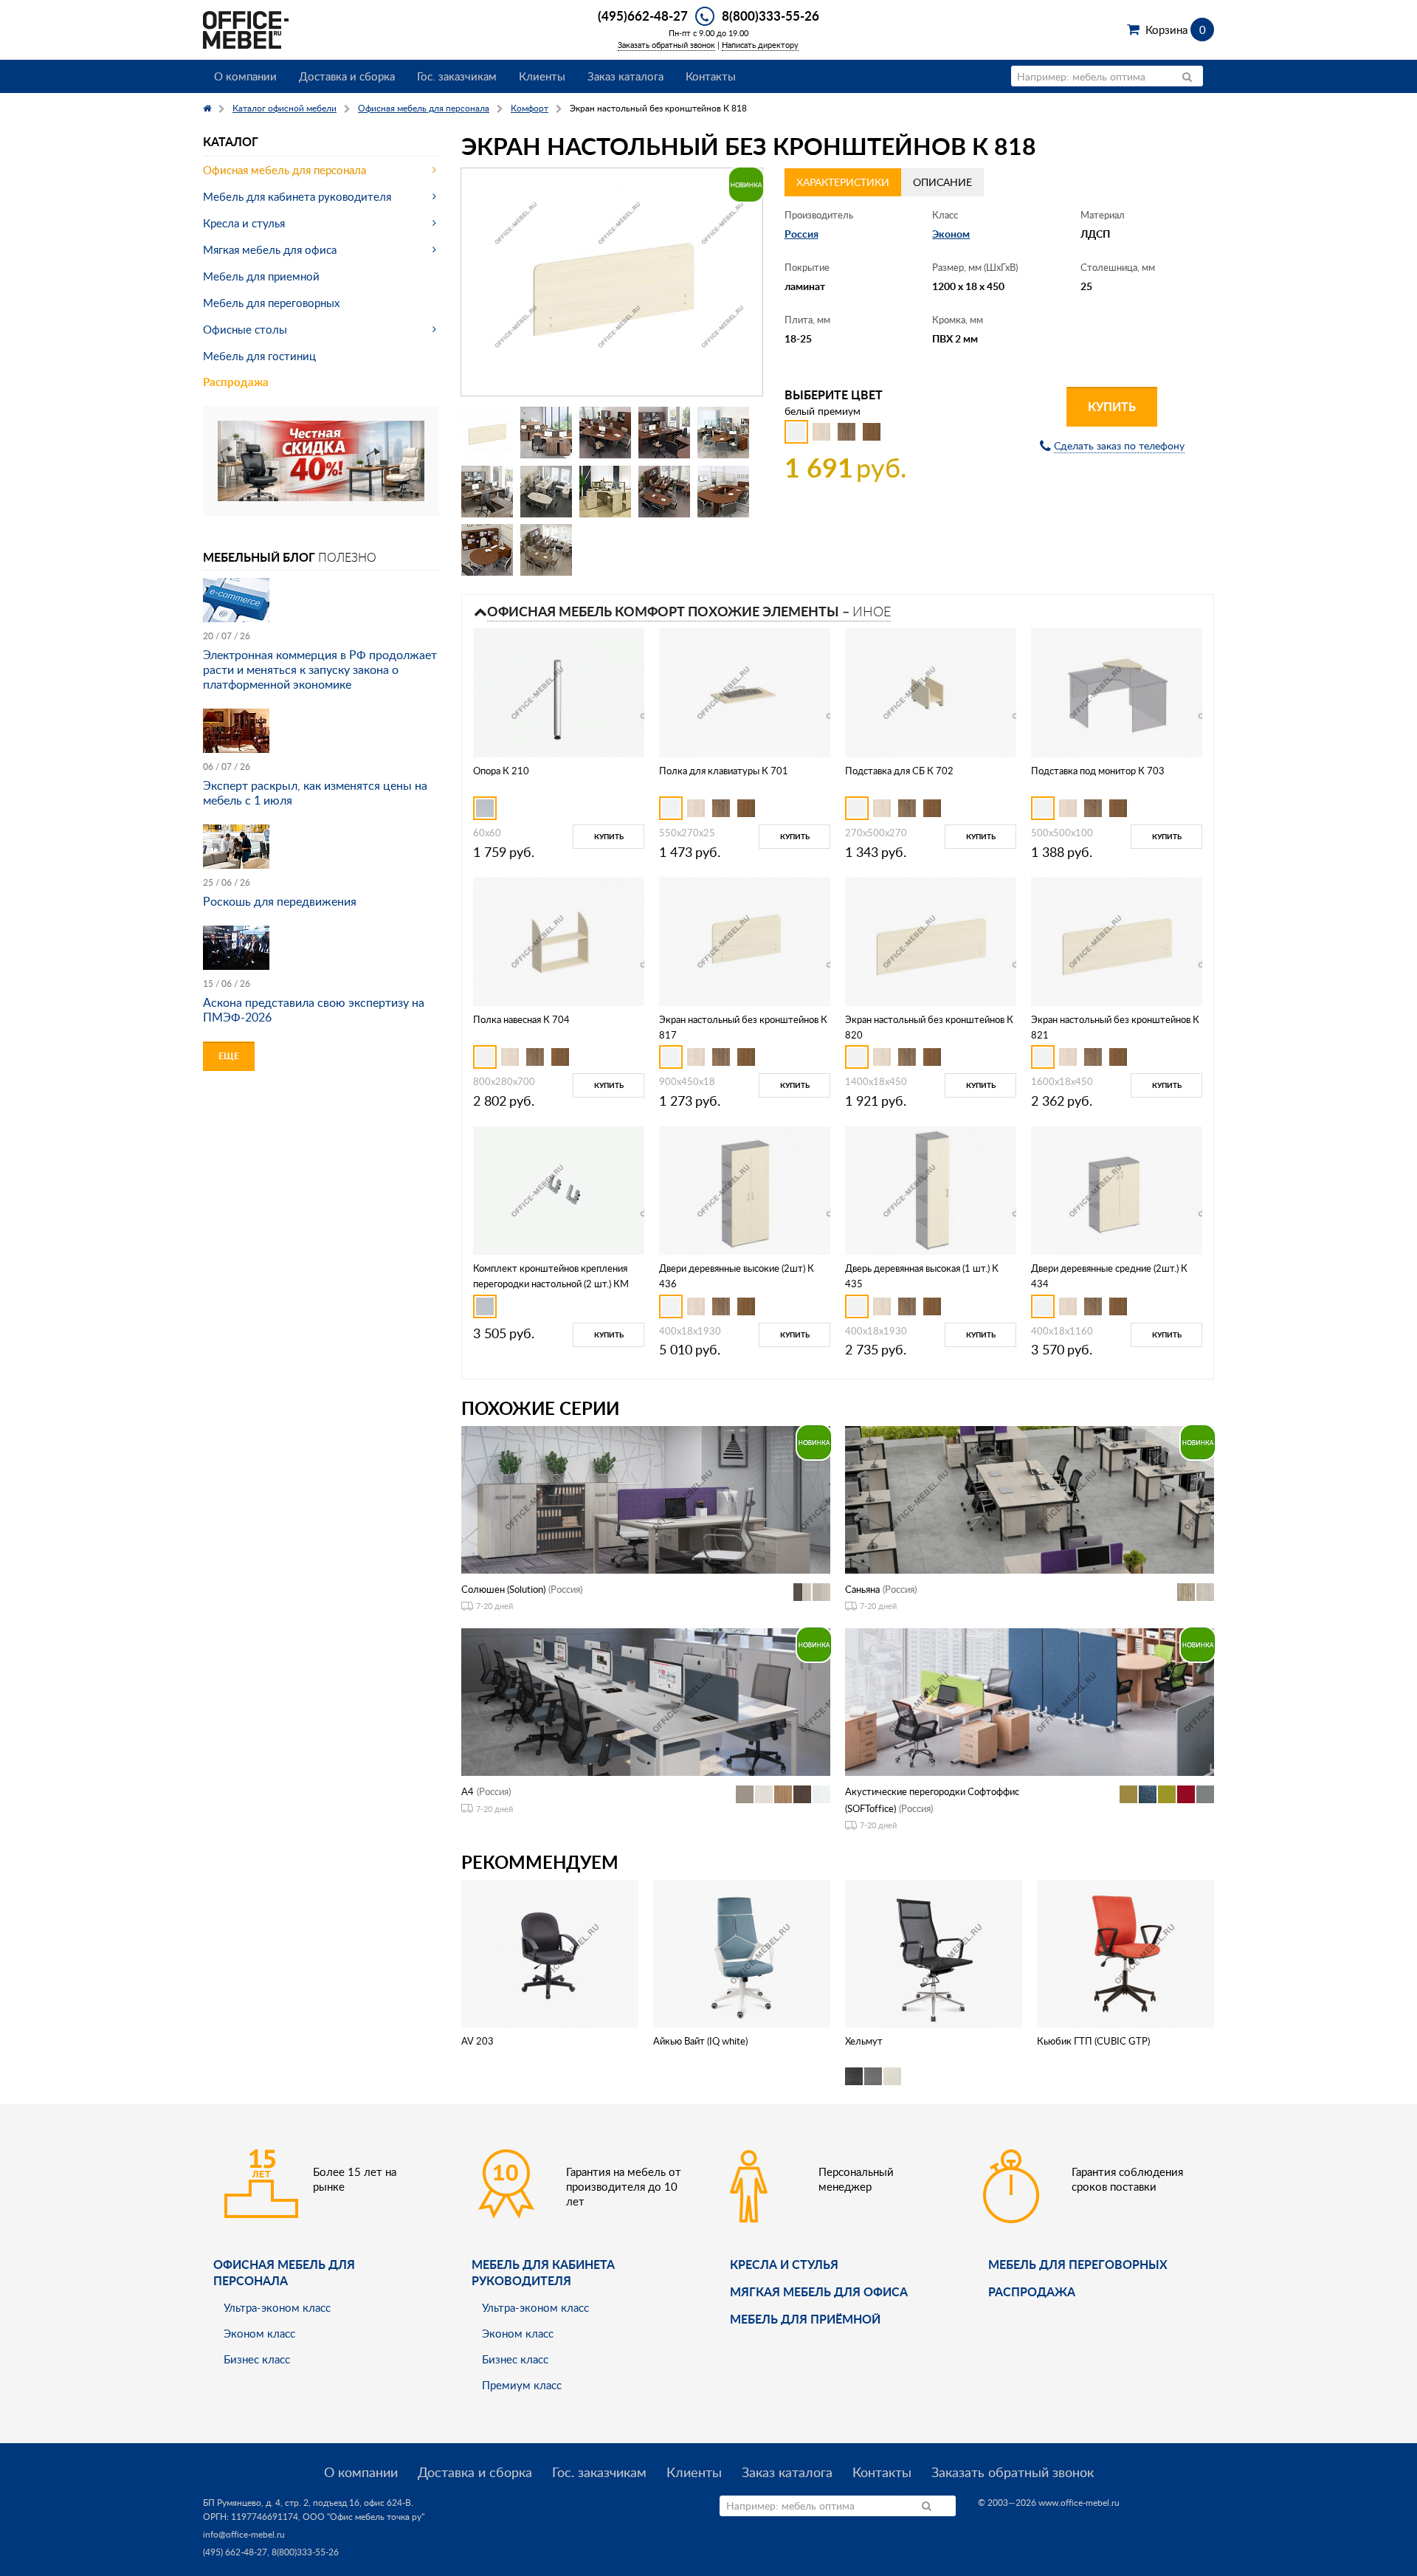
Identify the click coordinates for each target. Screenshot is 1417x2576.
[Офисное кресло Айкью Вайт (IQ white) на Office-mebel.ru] (742, 1953)
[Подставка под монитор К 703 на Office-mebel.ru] (1117, 691)
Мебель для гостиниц (259, 356)
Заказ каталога (625, 76)
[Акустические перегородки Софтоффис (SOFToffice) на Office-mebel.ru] (1030, 1701)
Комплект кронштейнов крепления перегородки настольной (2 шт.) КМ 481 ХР (551, 1284)
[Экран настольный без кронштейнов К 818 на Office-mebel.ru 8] (605, 492)
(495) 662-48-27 (235, 2552)
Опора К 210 (501, 771)
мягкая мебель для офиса (819, 2291)
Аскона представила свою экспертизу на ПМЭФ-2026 (314, 1010)
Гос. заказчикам (457, 76)
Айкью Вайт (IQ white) (700, 2041)
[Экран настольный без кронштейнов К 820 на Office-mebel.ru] (931, 940)
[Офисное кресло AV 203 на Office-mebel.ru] (550, 1953)
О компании (245, 76)
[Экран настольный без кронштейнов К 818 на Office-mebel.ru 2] (546, 433)
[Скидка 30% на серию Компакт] (321, 459)
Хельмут (864, 2041)
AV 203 (477, 2041)
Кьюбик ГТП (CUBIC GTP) (1093, 2041)
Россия (801, 234)
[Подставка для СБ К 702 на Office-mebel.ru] (931, 691)
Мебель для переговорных (271, 303)
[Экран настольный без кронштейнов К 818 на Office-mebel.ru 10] (723, 492)
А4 (468, 1791)
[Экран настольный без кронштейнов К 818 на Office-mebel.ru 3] (605, 433)
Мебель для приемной (261, 276)
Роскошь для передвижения (280, 901)
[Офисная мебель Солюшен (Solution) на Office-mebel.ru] (646, 1498)
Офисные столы (245, 329)
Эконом (951, 234)
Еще (229, 1056)
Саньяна (862, 1589)
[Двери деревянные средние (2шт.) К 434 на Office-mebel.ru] (1117, 1189)
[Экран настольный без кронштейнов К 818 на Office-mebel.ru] (612, 282)
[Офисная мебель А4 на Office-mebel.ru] (646, 1701)
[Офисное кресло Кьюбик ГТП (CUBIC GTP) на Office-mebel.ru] (1126, 1953)
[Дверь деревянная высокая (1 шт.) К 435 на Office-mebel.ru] (931, 1189)
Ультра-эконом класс (277, 2307)
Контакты (711, 76)
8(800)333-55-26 (770, 16)
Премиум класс (522, 2385)
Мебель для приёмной (805, 2319)
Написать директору (760, 45)
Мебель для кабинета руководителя (297, 196)
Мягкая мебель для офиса (270, 249)
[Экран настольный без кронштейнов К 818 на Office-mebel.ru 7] (546, 492)
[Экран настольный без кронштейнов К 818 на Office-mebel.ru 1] (487, 433)
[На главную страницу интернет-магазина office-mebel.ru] (246, 28)
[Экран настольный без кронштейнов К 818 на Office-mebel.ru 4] (664, 433)
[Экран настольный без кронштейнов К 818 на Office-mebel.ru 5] (723, 433)
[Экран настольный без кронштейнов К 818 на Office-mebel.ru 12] (546, 550)
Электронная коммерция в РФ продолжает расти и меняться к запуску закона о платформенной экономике (320, 669)
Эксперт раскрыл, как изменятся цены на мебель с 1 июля (315, 793)
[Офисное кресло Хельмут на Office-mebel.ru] (934, 1953)
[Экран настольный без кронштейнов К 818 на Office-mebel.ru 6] (487, 492)
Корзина (1175, 30)
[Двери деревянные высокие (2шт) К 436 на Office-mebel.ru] (745, 1189)
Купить (1112, 406)
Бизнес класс (257, 2359)
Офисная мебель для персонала (285, 170)
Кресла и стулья (244, 223)
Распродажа (236, 382)
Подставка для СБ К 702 (899, 771)
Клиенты (542, 76)
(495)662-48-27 (643, 16)
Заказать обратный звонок (666, 45)
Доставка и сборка (347, 76)
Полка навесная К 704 (521, 1019)
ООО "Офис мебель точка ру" (363, 2517)
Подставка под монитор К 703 (1098, 771)
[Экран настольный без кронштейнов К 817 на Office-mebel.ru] (745, 940)
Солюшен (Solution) (503, 1589)
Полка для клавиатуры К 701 (724, 771)
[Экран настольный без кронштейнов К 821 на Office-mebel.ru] (1117, 940)
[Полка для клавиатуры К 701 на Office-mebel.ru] (745, 691)
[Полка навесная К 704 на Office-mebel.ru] (559, 940)
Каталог (231, 141)
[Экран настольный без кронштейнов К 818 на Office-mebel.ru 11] (487, 550)
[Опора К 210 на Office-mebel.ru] (559, 691)
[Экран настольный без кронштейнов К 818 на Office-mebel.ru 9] (664, 492)
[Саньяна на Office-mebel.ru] (1030, 1498)
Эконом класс (259, 2333)
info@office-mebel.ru (244, 2534)
